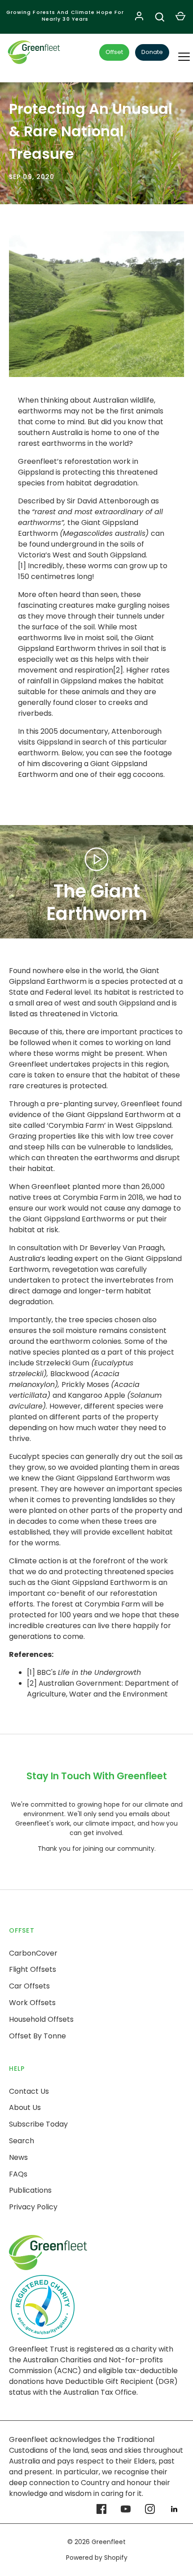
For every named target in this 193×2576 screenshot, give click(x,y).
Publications (30, 2190)
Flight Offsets (33, 1969)
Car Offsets (29, 1986)
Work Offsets (32, 2003)
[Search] (160, 17)
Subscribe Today (38, 2124)
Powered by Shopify (97, 2558)
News (18, 2157)
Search (22, 2141)
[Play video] (96, 859)
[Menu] (178, 53)
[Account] (139, 17)
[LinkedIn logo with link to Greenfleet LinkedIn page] (174, 2509)
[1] (31, 1672)
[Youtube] (126, 2509)
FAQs (18, 2174)
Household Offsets (41, 2019)
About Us (25, 2107)
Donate (152, 52)
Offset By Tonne (37, 2036)
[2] (32, 1683)
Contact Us (29, 2091)
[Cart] (180, 17)
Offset (114, 52)
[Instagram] (150, 2509)
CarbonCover (33, 1953)
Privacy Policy (33, 2207)
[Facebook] (101, 2509)
